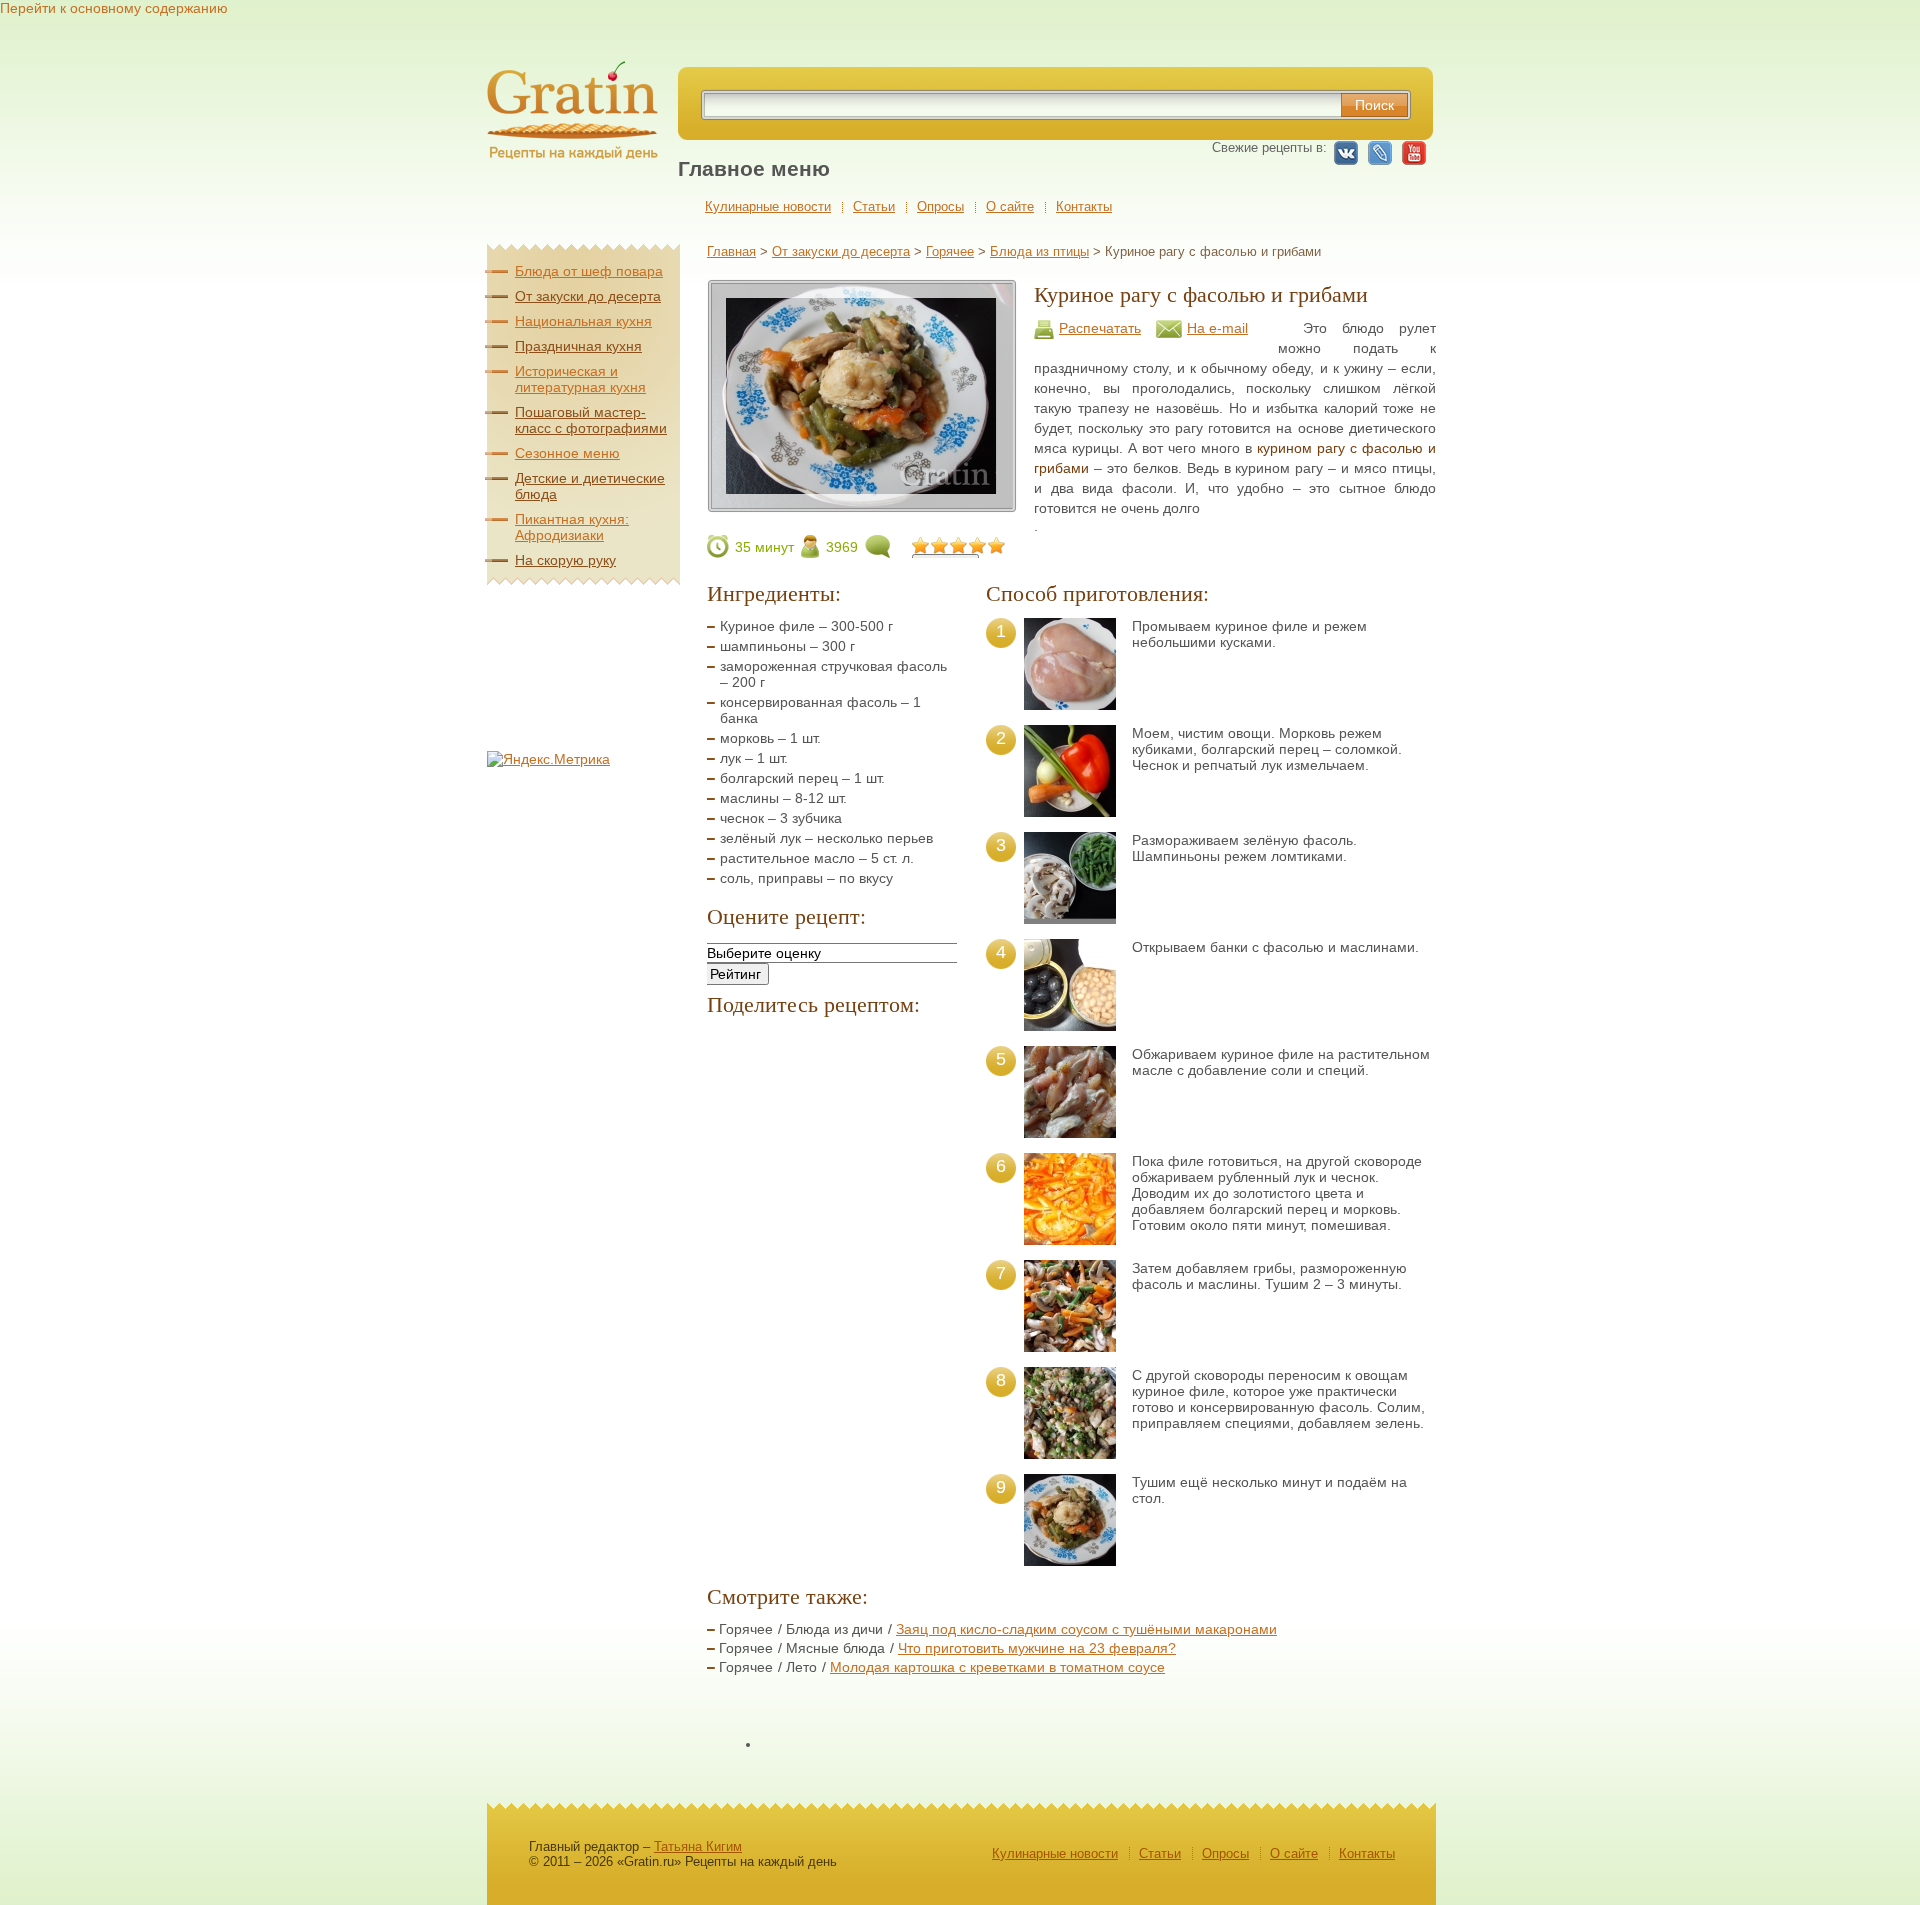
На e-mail (1217, 328)
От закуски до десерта (841, 251)
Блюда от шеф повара (589, 271)
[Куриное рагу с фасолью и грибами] (861, 504)
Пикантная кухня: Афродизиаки (572, 527)
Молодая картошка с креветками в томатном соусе (997, 1667)
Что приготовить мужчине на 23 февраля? (1037, 1648)
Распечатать (1100, 328)
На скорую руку (565, 560)
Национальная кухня (583, 321)
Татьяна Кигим (698, 1846)
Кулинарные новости (768, 206)
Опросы (940, 206)
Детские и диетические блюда (590, 486)
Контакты (1084, 206)
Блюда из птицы (1039, 251)
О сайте (1010, 206)
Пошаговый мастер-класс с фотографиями (591, 420)
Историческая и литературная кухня (580, 379)
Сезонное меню (567, 453)
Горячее (950, 251)
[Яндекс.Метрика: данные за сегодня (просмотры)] (548, 759)
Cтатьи (874, 206)
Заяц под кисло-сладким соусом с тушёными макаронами (1086, 1629)
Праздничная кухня (578, 346)
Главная (731, 251)
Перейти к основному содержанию (114, 8)
